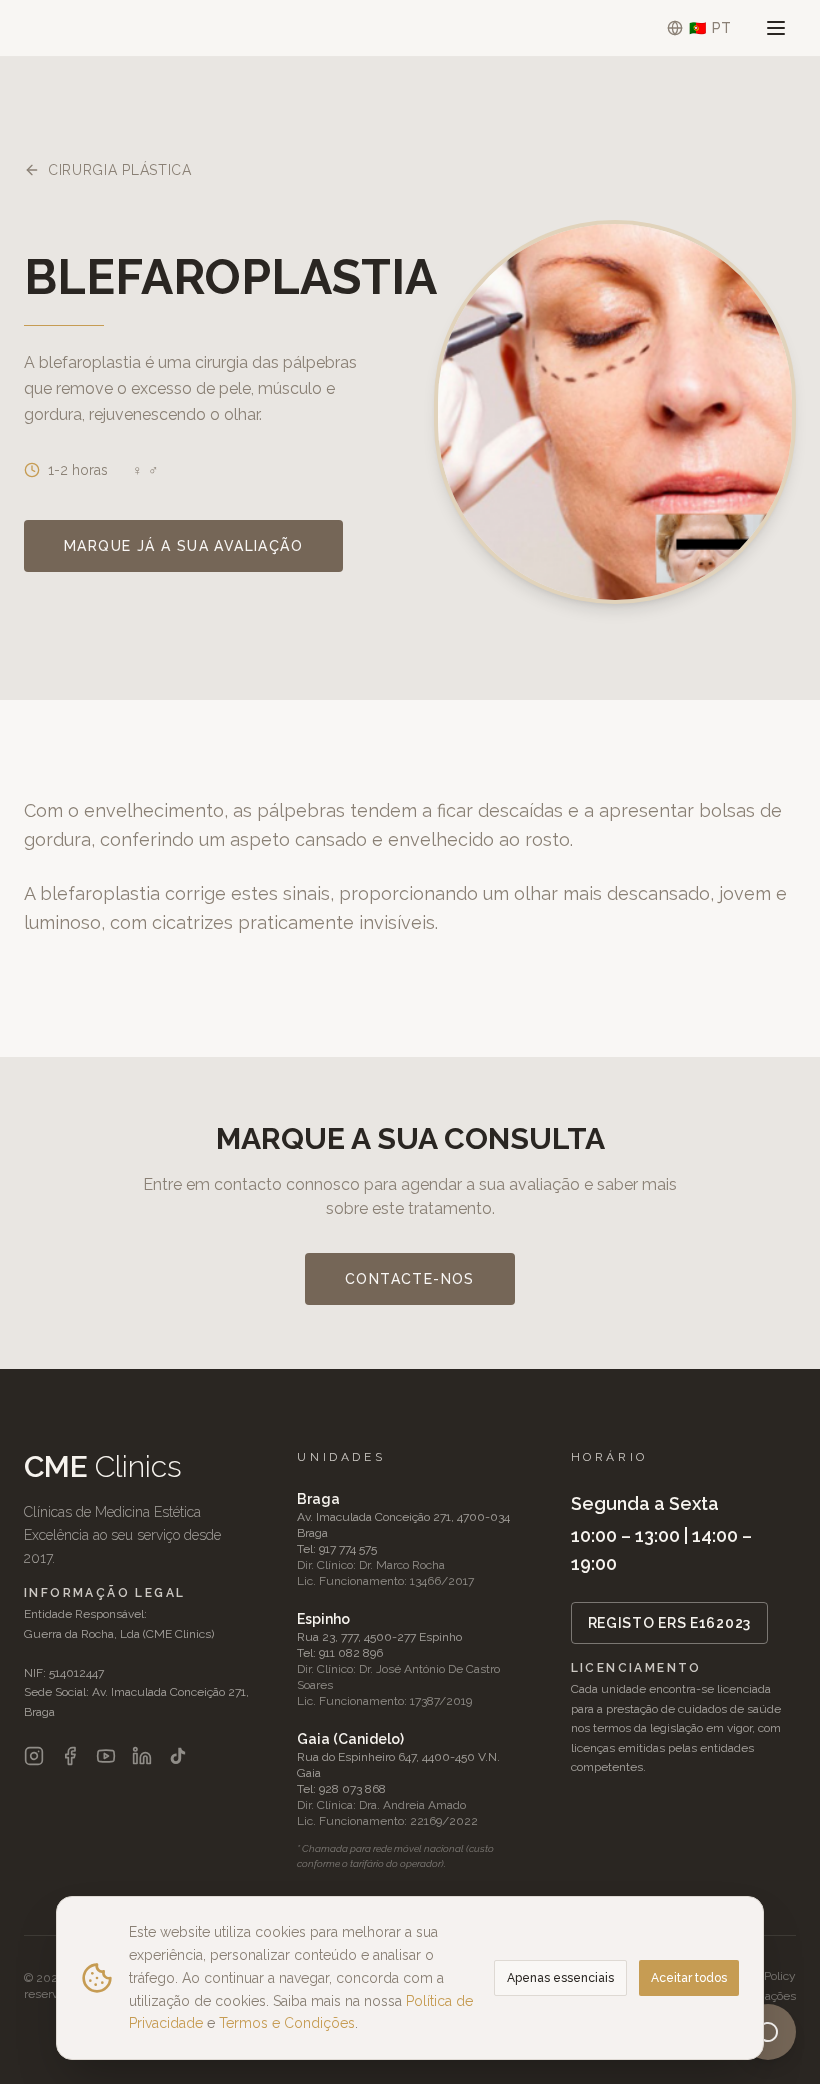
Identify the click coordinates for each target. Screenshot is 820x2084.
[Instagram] (34, 1756)
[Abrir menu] (776, 28)
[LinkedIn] (142, 1756)
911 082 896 (351, 1653)
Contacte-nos (410, 1279)
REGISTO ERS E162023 (669, 1623)
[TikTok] (178, 1756)
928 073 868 (352, 1789)
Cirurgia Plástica (120, 170)
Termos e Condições (287, 2023)
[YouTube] (106, 1756)
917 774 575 (348, 1549)
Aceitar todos (689, 1978)
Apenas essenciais (560, 1978)
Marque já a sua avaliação (183, 546)
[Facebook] (70, 1756)
